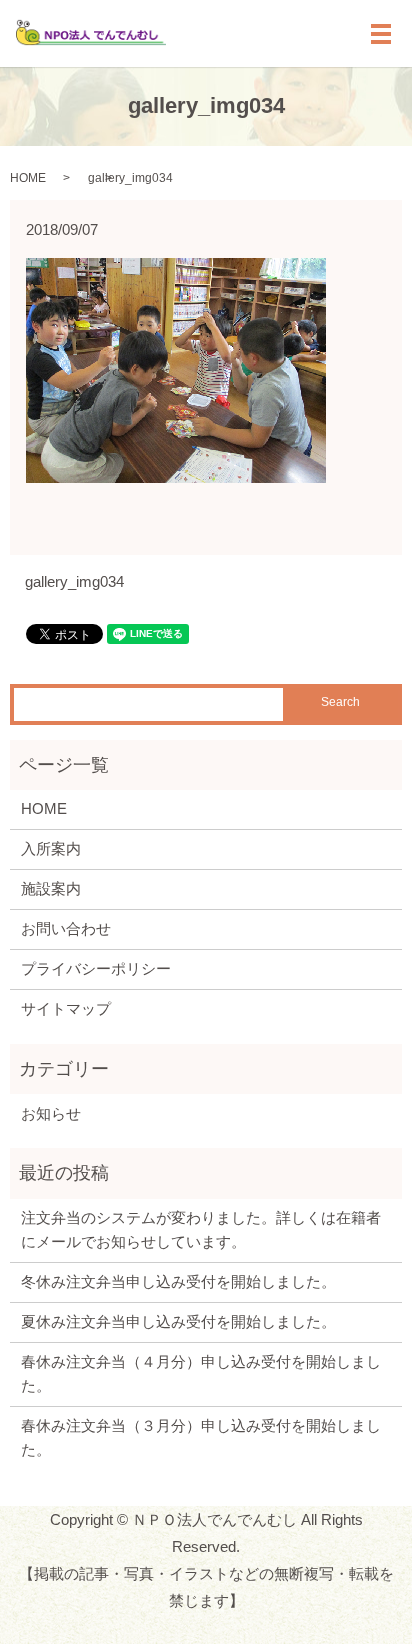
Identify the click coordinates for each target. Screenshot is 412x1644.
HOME (28, 178)
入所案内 (51, 848)
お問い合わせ (66, 928)
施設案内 (51, 888)
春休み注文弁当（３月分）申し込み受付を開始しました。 (201, 1437)
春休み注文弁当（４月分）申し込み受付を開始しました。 (201, 1373)
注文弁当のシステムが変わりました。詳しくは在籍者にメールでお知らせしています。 (201, 1229)
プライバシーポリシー (96, 968)
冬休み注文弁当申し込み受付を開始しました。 (178, 1281)
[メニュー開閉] (381, 34)
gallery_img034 (74, 581)
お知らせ (51, 1113)
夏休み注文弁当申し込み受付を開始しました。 (178, 1321)
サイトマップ (66, 1008)
